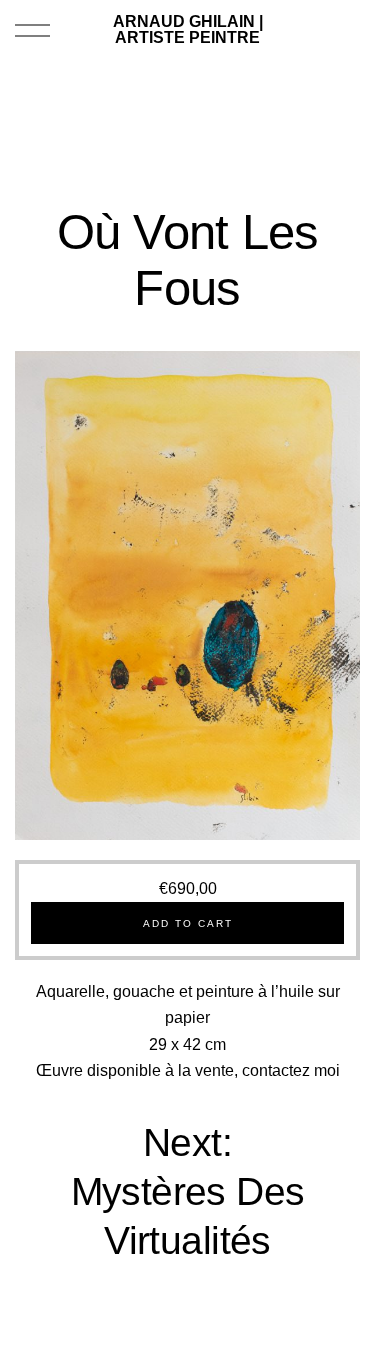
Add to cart (188, 923)
